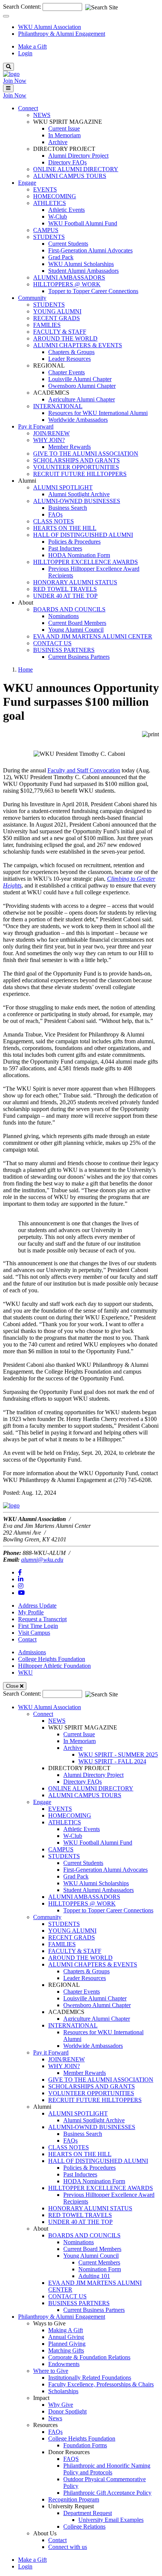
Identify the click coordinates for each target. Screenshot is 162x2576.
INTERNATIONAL (58, 406)
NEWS (42, 115)
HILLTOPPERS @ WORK (67, 284)
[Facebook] (20, 1572)
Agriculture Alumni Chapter (82, 399)
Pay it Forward (51, 2052)
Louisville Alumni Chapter (80, 379)
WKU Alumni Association (50, 27)
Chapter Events (66, 372)
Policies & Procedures (74, 542)
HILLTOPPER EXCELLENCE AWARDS (86, 562)
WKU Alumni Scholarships (81, 264)
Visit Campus (34, 1633)
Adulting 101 (94, 2276)
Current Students (68, 244)
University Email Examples (111, 2520)
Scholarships (63, 2391)
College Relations (84, 2527)
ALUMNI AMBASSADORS (69, 277)
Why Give (61, 2405)
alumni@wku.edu (42, 1560)
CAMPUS (46, 230)
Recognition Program (74, 2499)
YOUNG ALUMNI (57, 311)
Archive (58, 142)
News (55, 2418)
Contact (27, 1639)
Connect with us (68, 2547)
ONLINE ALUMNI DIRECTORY (76, 169)
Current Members (99, 2262)
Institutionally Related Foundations (90, 2378)
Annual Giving (66, 2337)
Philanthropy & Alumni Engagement (62, 34)
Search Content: (23, 7)
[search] (8, 67)
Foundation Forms (85, 2445)
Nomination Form (100, 2269)
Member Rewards (70, 447)
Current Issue (64, 128)
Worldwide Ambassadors (78, 420)
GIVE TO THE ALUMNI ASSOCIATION (86, 454)
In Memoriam (64, 135)
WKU (25, 1673)
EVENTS (45, 189)
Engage (42, 1802)
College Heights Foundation (52, 1659)
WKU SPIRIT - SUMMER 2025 (118, 1755)
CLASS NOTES (53, 521)
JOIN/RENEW (51, 433)
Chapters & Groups (71, 352)
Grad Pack (61, 257)
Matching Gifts (66, 2350)
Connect (43, 1714)
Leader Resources (70, 359)
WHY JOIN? (49, 440)
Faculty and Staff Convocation (84, 770)
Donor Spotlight (67, 2411)
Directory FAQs (67, 162)
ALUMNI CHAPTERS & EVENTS (78, 345)
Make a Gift (32, 46)
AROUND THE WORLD (65, 338)
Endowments (64, 2364)
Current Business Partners (79, 657)
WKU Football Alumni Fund (83, 223)
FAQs (55, 514)
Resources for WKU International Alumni (98, 413)
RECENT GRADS (57, 318)
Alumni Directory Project (78, 156)
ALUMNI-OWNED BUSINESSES (77, 501)
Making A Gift (66, 2330)
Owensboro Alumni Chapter (82, 386)
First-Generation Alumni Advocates (90, 250)
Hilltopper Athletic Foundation (54, 1666)
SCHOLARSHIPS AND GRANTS (76, 460)
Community (47, 1917)
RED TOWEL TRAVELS (65, 589)
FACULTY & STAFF (60, 332)
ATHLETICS (50, 203)
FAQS (71, 2459)
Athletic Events (66, 210)
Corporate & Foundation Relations (89, 2357)
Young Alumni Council (76, 630)
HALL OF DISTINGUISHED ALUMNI (83, 535)
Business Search (68, 508)
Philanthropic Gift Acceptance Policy (107, 2493)
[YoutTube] (21, 1593)
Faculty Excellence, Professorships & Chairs (101, 2384)
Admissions (32, 1652)
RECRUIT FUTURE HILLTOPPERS (80, 474)
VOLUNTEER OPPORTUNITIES (76, 467)
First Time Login (38, 1626)
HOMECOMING (55, 196)
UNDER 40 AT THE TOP (65, 596)
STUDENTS (49, 237)
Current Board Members (77, 623)
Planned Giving (67, 2344)
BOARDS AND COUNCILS (69, 609)
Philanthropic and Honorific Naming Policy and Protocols (107, 2469)
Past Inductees (65, 548)
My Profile (31, 1612)
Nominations (63, 616)
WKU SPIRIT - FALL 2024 (112, 1761)
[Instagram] (21, 1586)
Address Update (37, 1606)
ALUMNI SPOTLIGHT (63, 487)
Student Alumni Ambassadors (83, 271)
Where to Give (51, 2371)
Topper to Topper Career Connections (93, 291)
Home (25, 669)
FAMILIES (47, 325)
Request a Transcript (42, 1619)
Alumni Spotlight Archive (79, 494)
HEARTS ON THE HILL (65, 528)
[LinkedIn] (21, 1579)
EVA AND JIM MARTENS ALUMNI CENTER (93, 636)
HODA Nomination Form (79, 555)
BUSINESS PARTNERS (64, 650)
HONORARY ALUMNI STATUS (75, 582)
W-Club (58, 217)
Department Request (88, 2513)
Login (25, 53)
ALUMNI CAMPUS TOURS (70, 176)
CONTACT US (52, 643)
